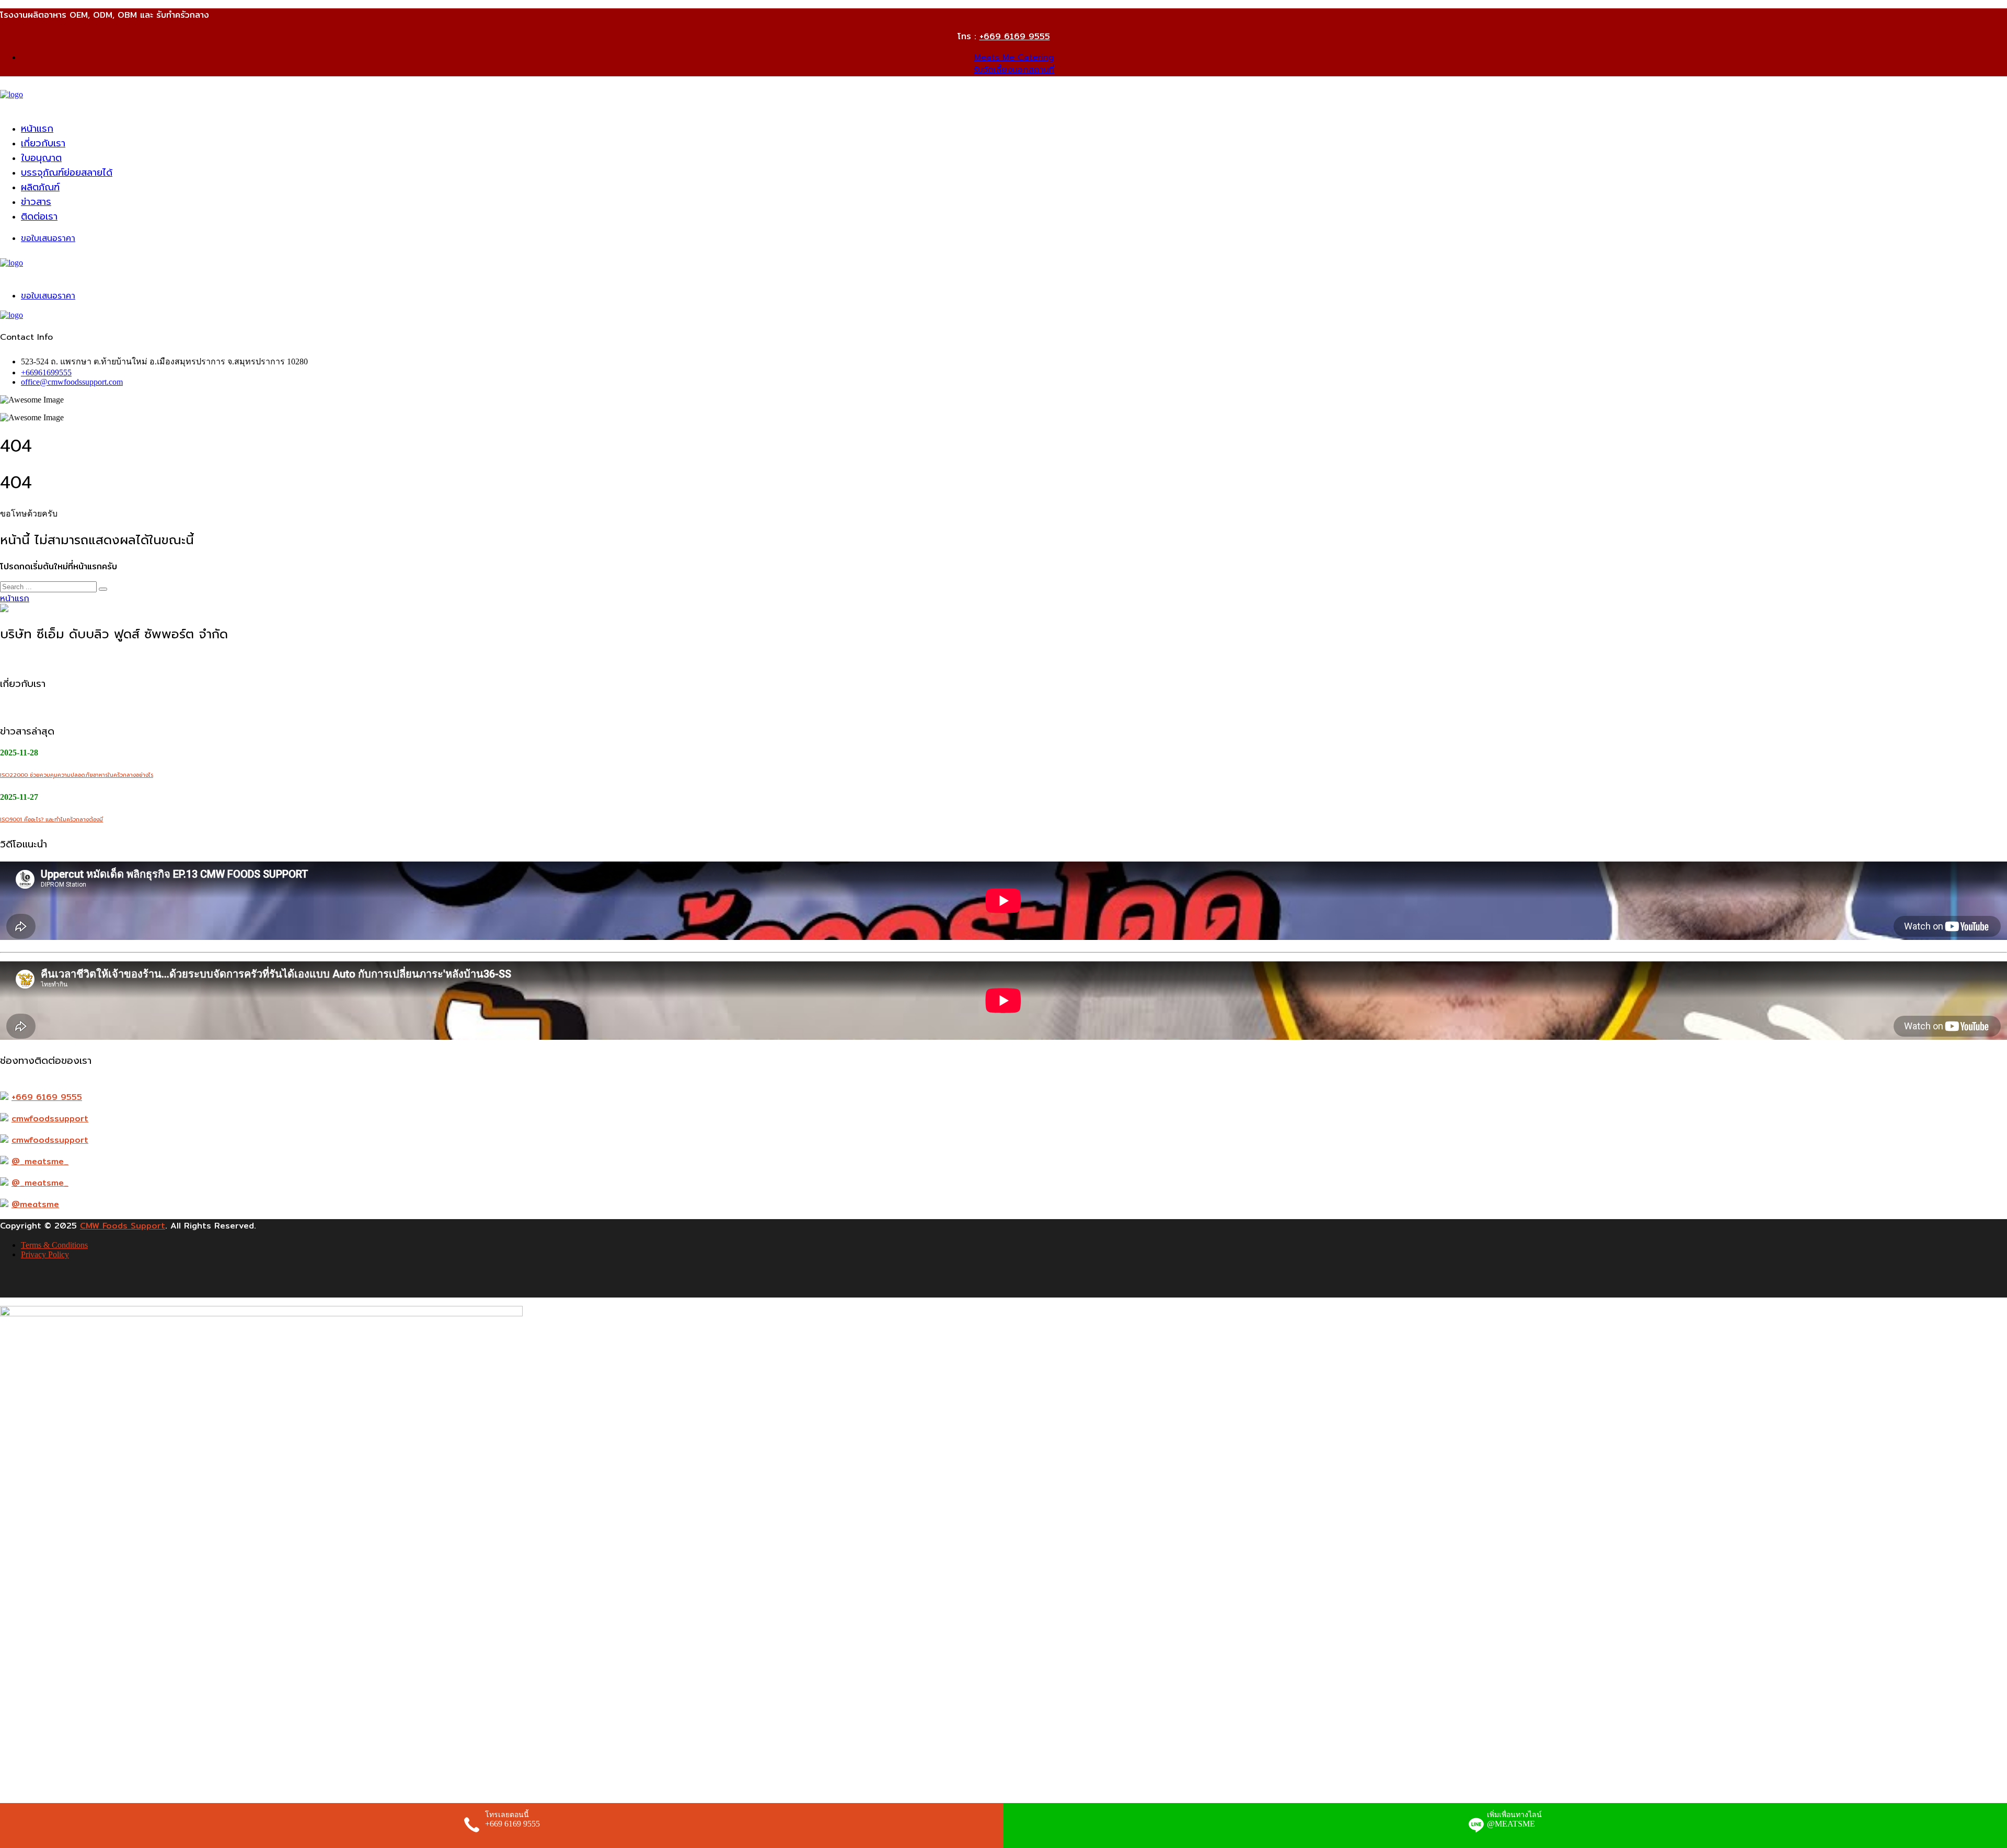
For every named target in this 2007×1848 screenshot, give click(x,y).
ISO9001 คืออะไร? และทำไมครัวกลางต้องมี (51, 819)
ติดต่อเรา (39, 216)
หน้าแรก (37, 129)
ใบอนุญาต (41, 158)
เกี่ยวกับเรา (43, 143)
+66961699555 (46, 372)
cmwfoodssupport (50, 1118)
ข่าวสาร (36, 202)
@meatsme (35, 1204)
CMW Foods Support (123, 1226)
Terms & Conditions (54, 1245)
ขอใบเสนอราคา (48, 238)
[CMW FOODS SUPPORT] (11, 94)
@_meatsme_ (40, 1161)
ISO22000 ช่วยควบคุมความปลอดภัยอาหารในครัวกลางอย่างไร (77, 775)
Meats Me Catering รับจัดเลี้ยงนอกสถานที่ (1014, 64)
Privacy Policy (45, 1254)
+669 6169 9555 (1015, 36)
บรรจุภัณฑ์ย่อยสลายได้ (67, 173)
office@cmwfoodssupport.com (72, 382)
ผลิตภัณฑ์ (40, 187)
